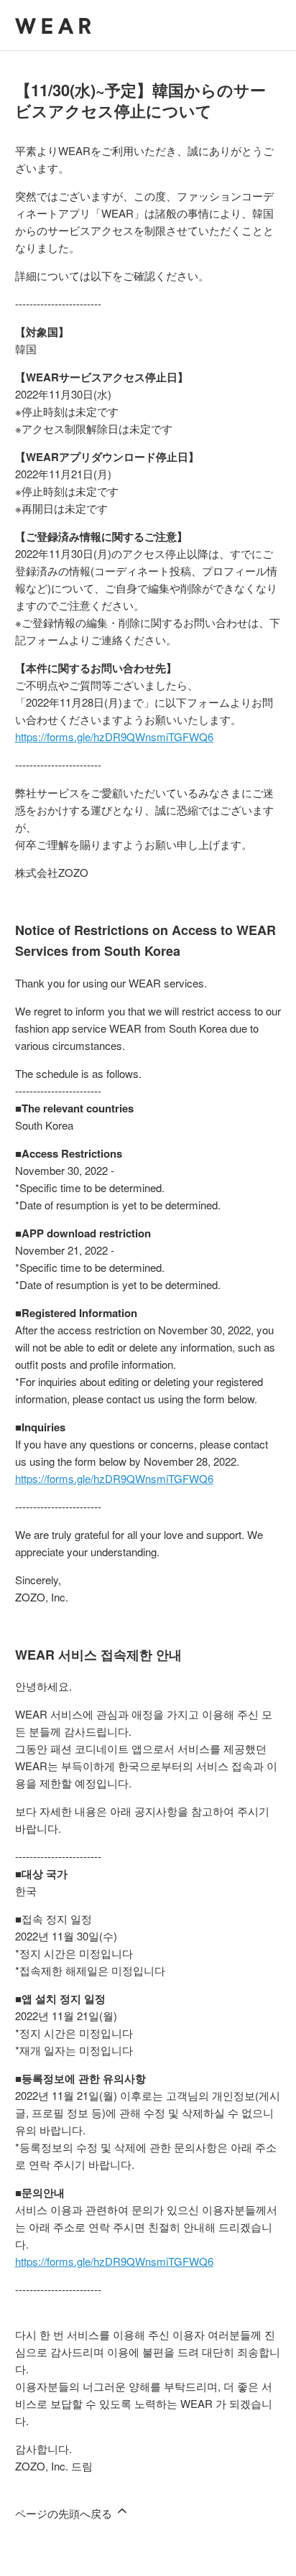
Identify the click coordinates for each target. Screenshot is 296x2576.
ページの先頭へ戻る (65, 2513)
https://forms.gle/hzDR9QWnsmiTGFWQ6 (114, 736)
